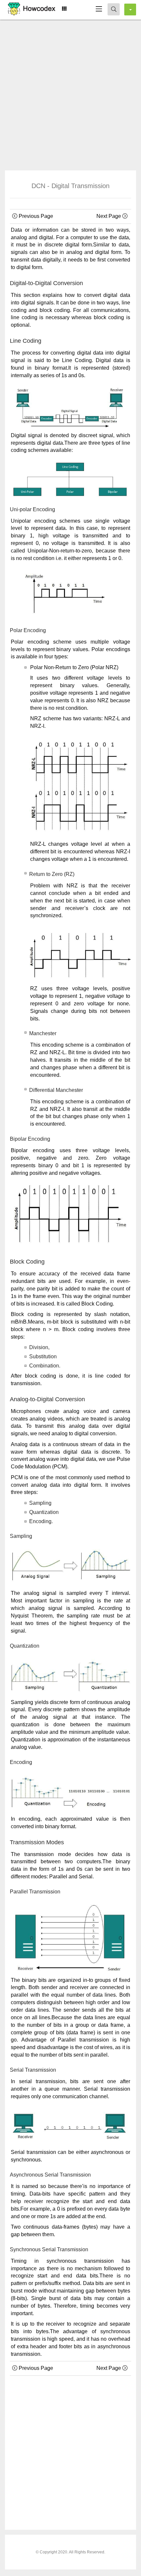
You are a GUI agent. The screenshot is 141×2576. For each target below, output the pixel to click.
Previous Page (35, 216)
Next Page (109, 216)
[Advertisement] (70, 93)
